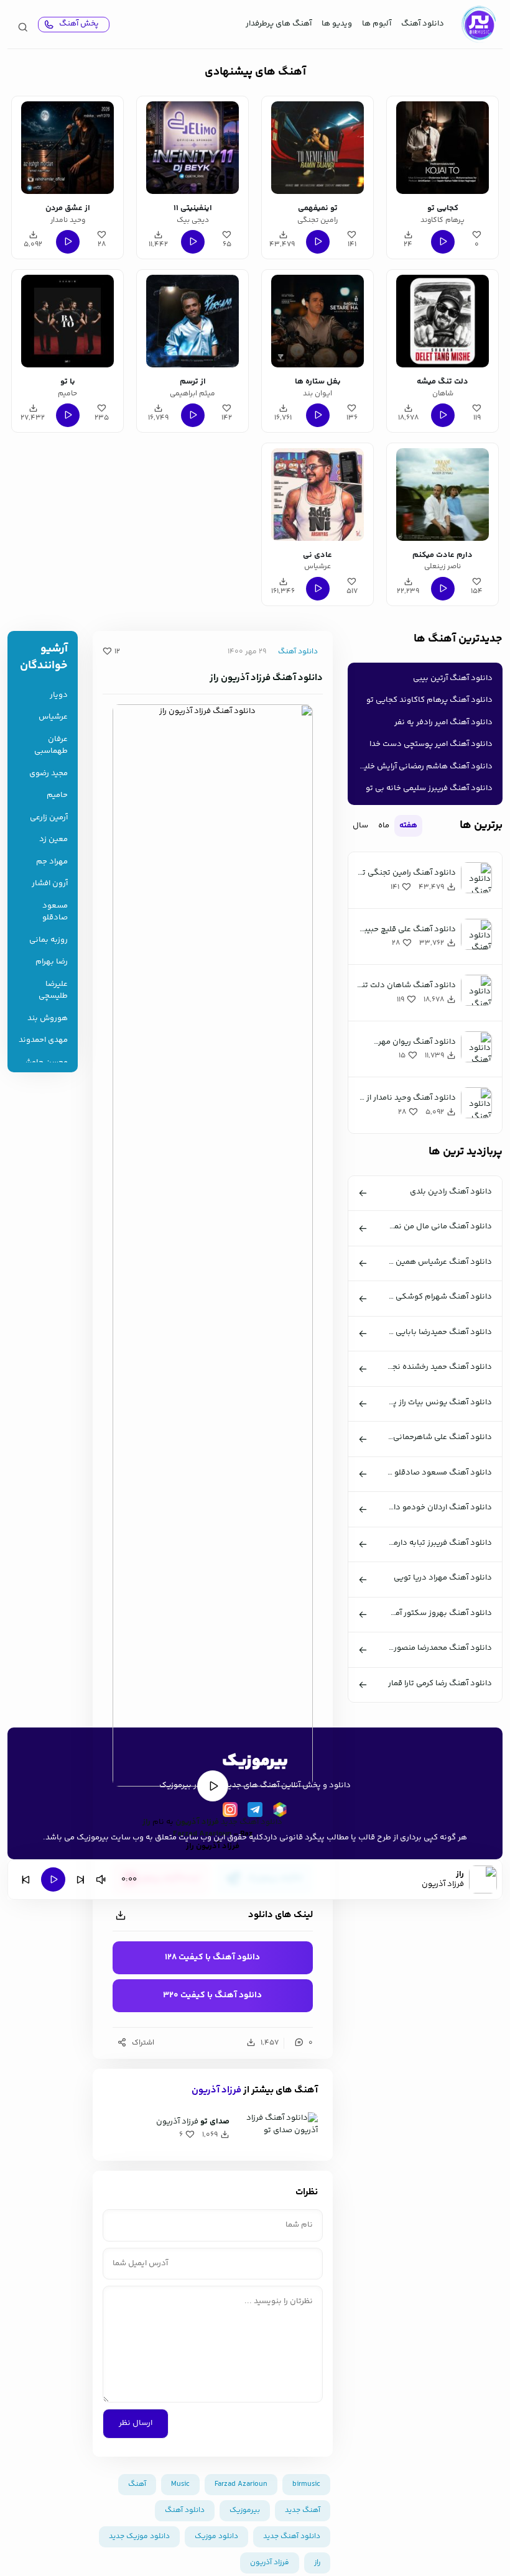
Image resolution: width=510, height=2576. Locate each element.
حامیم (57, 795)
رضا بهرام (52, 962)
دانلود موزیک (216, 2537)
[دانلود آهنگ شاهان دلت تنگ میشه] (443, 321)
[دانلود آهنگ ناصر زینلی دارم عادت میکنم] (443, 494)
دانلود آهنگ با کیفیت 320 (212, 1995)
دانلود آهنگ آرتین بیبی (453, 678)
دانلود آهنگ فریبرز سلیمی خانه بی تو (429, 788)
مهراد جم (52, 862)
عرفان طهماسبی (51, 746)
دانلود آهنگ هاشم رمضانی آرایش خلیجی (423, 766)
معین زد (53, 839)
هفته (408, 826)
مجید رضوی (49, 774)
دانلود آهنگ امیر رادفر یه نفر (443, 722)
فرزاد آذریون (197, 1822)
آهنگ (137, 2484)
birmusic (306, 2484)
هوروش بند (48, 1019)
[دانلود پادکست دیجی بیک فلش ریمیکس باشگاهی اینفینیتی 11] (192, 148)
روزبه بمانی (49, 940)
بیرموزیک (245, 2510)
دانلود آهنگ (423, 24)
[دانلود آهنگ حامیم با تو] (67, 321)
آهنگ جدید (303, 2510)
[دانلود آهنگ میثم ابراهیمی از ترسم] (192, 321)
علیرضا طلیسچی (53, 991)
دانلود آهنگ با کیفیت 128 (212, 1957)
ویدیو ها (337, 24)
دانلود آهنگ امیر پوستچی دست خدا (431, 744)
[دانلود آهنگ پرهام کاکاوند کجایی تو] (443, 148)
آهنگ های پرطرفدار (279, 24)
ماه (384, 826)
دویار (59, 695)
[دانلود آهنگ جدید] (478, 24)
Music (180, 2484)
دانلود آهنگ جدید (252, 1822)
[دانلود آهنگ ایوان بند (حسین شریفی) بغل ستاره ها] (318, 321)
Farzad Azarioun (241, 2484)
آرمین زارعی (49, 818)
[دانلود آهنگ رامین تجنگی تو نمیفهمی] (318, 148)
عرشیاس (53, 717)
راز (146, 1822)
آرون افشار (50, 884)
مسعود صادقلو (55, 912)
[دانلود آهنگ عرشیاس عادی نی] (318, 494)
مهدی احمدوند (43, 1040)
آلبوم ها (377, 24)
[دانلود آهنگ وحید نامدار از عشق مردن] (67, 148)
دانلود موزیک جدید (139, 2537)
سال (360, 826)
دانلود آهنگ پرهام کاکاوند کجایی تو (429, 700)
